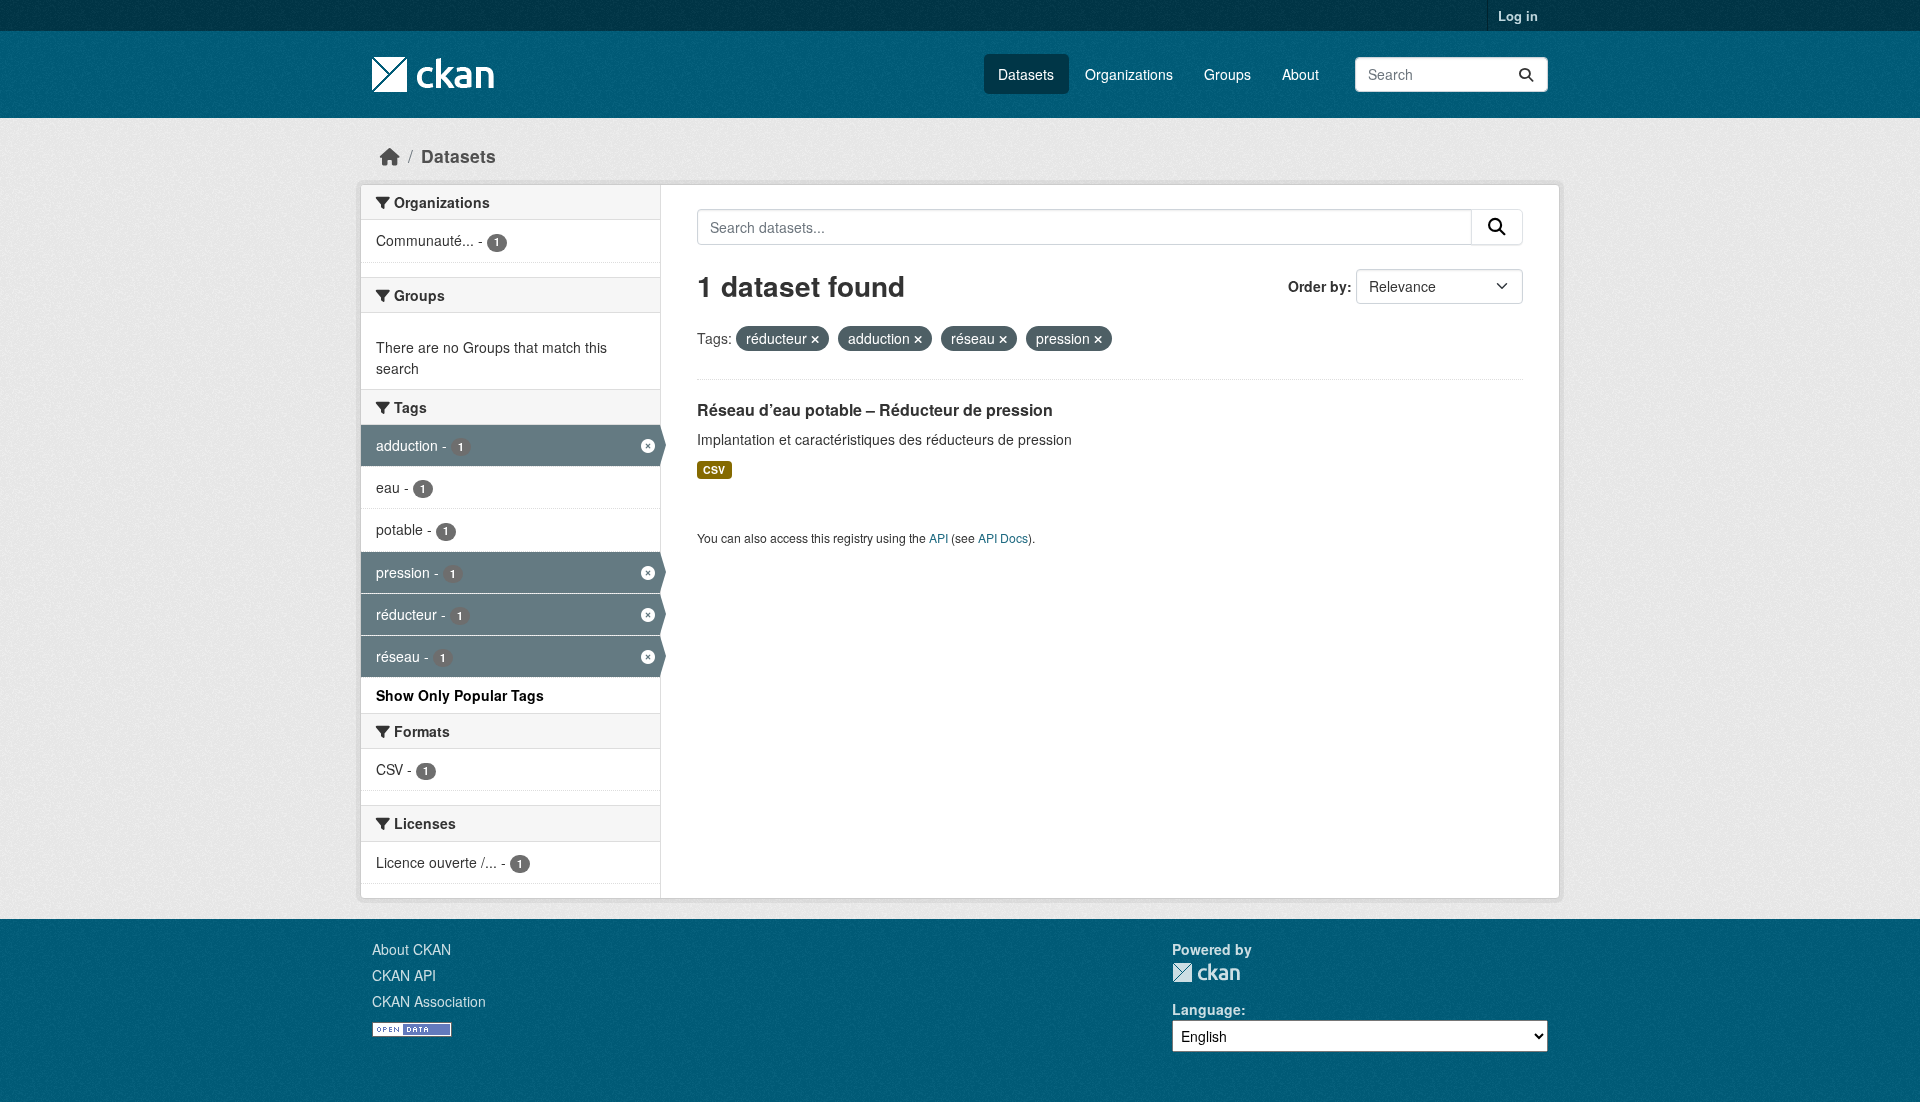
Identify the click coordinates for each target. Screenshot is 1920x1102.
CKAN (1206, 972)
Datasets (1026, 74)
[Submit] (1526, 74)
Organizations (1129, 74)
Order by (1317, 286)
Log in (1518, 15)
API (938, 537)
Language (1206, 1009)
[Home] (390, 155)
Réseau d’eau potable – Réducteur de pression (875, 409)
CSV (714, 469)
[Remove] (815, 339)
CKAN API (404, 975)
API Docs (1003, 537)
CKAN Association (429, 1001)
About (1300, 74)
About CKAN (411, 949)
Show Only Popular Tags (460, 695)
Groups (1227, 74)
